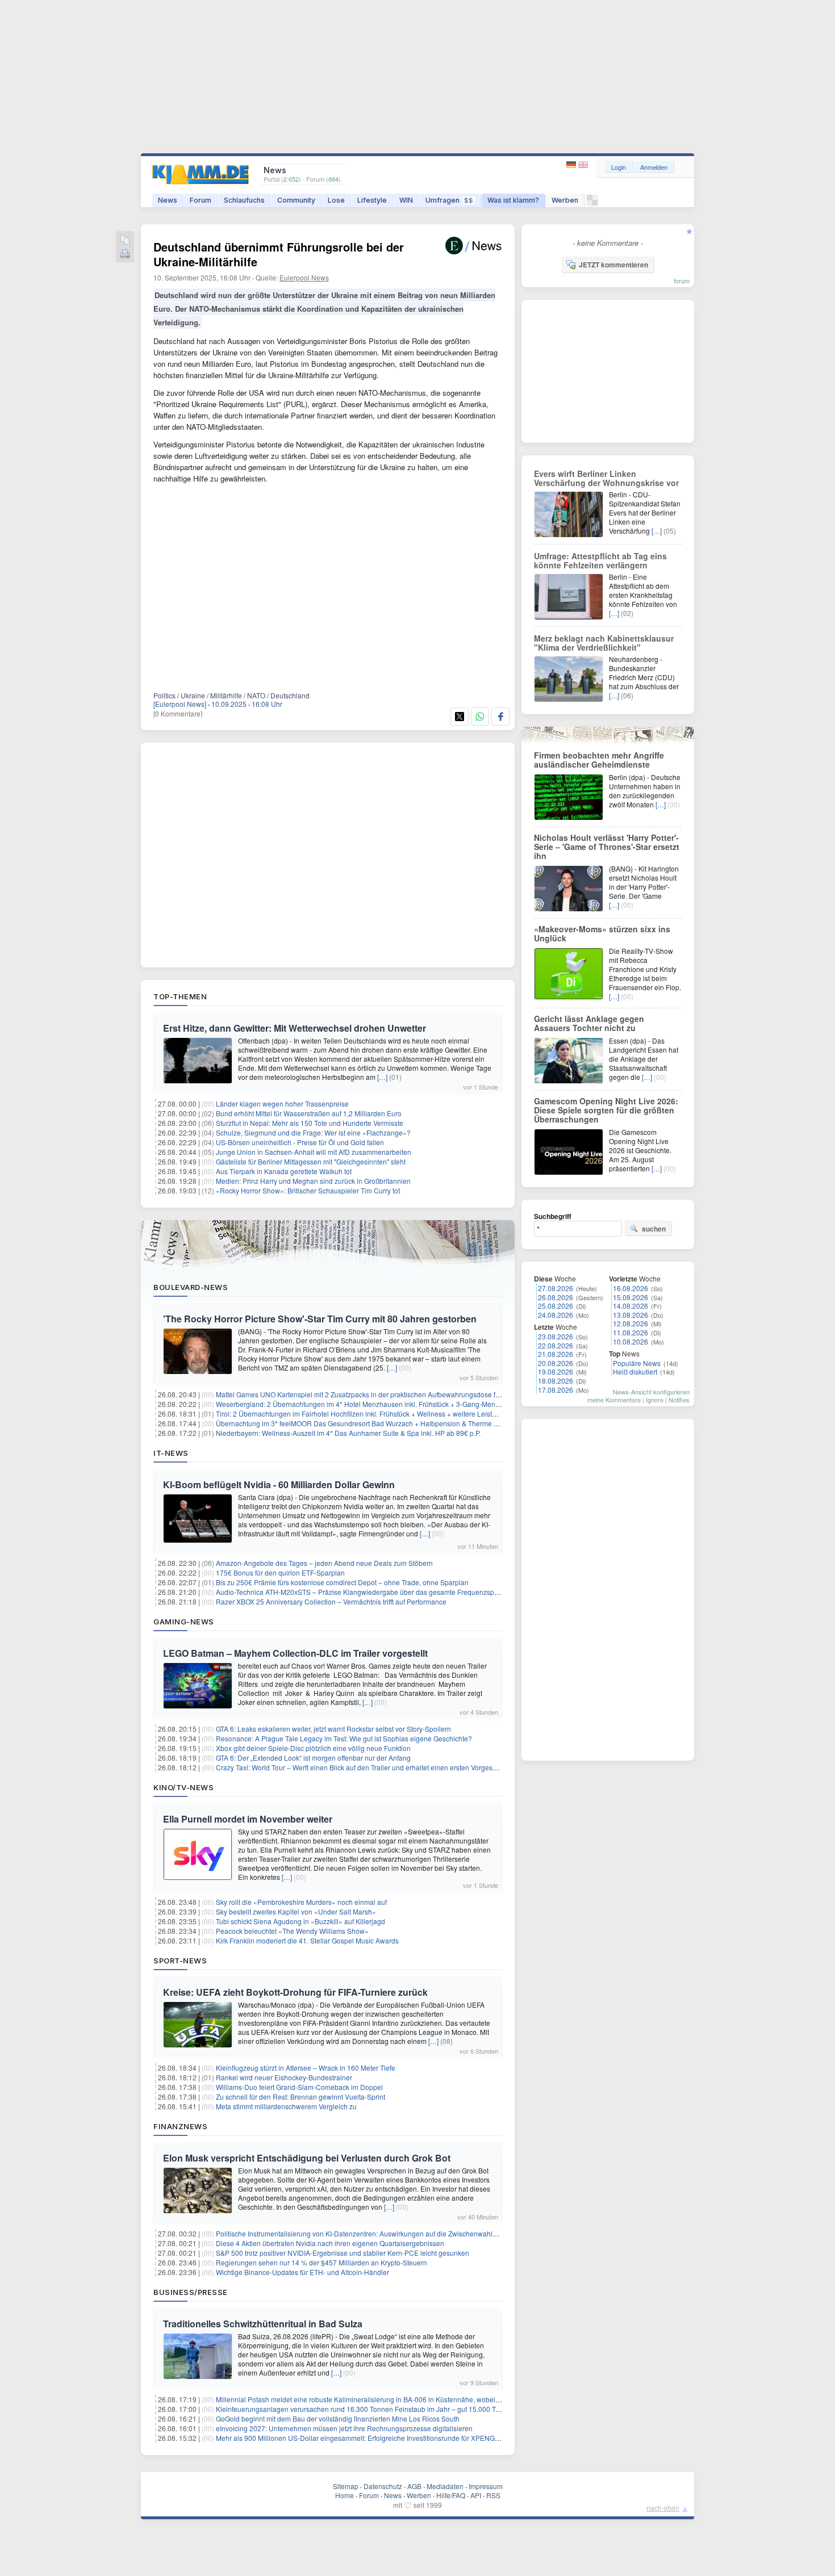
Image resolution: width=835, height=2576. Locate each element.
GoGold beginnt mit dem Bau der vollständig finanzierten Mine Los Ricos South (338, 2418)
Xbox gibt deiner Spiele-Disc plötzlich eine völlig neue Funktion (313, 1748)
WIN (406, 200)
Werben (565, 200)
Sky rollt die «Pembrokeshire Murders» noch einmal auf (301, 1902)
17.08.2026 (556, 1390)
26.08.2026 (556, 1297)
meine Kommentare (614, 1400)
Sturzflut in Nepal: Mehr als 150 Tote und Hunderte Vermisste (310, 1123)
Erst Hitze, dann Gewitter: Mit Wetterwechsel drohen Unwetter (295, 1028)
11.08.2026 (631, 1332)
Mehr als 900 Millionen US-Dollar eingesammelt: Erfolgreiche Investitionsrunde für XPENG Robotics (370, 2438)
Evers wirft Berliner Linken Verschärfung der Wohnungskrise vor (606, 478)
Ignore (655, 1400)
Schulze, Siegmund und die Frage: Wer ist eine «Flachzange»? (313, 1132)
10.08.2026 (631, 1341)
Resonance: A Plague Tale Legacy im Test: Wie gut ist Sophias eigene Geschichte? (344, 1738)
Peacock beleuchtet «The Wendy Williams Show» (292, 1931)
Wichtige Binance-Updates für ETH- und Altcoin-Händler (302, 2272)
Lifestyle (372, 200)
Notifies (679, 1400)
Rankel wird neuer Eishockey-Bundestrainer (284, 2077)
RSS (493, 2495)
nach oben (663, 2508)
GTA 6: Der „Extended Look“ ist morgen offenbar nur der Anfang (313, 1758)
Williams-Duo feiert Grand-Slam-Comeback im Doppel (299, 2087)
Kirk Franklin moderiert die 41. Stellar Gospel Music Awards (307, 1940)
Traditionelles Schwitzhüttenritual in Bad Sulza (263, 2324)
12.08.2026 (631, 1323)
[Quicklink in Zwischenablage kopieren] (125, 240)
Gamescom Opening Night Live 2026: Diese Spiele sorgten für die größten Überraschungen (606, 1110)
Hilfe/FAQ (451, 2495)
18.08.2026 (556, 1381)
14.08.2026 (631, 1306)
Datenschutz (383, 2486)
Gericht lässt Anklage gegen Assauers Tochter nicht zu (589, 1023)
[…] (382, 1077)
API (476, 2495)
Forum (201, 200)
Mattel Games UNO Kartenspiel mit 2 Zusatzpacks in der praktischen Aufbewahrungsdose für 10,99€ (370, 1394)
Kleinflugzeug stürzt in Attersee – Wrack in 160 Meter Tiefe (306, 2068)
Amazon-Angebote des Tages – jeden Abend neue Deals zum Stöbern (324, 1563)
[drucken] (125, 255)
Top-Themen (180, 996)
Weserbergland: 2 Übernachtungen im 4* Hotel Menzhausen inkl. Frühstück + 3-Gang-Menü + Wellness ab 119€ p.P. (395, 1404)
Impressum (486, 2486)
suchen (654, 1229)
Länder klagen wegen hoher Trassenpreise (282, 1103)
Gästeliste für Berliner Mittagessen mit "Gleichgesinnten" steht (311, 1161)
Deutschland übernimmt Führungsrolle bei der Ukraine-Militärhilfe (279, 254)
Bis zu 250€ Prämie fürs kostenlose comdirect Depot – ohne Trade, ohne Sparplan (342, 1582)
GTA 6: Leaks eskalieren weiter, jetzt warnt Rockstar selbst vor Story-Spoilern (333, 1729)
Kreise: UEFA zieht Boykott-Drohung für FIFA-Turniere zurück (295, 1992)
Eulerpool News (304, 277)
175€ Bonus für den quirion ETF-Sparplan (280, 1572)
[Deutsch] (572, 165)
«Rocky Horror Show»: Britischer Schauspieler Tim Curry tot (308, 1190)
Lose (336, 200)
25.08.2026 (556, 1306)
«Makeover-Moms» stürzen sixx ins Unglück (602, 933)
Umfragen (449, 200)
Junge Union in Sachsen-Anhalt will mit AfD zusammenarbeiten (314, 1152)
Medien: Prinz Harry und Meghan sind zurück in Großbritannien (313, 1181)
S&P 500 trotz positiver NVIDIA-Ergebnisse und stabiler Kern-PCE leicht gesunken (343, 2253)
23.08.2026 (556, 1336)
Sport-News (180, 1961)
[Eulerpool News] (180, 704)
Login (619, 167)
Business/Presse (191, 2292)
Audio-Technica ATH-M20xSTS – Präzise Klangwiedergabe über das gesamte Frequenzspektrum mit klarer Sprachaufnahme (408, 1592)
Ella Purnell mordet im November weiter (248, 1819)
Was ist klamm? (513, 200)
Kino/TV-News (183, 1787)
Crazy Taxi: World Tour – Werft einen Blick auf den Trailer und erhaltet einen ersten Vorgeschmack (366, 1767)
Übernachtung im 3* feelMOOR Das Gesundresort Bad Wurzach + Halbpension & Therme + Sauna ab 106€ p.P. (388, 1423)
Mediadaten (445, 2486)
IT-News (171, 1453)
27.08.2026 (556, 1288)
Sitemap (346, 2486)
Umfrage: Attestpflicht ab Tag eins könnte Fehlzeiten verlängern (600, 560)
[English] (583, 165)
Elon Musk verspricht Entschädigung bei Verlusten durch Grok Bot (307, 2158)
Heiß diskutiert (635, 1371)
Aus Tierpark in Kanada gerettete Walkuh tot (284, 1171)
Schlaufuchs (244, 200)
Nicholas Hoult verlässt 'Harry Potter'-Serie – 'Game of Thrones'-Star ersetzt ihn (607, 847)
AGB (414, 2486)
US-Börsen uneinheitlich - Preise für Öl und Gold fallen (300, 1142)
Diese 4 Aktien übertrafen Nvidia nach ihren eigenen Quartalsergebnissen (330, 2243)
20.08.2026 (556, 1363)
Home (345, 2495)
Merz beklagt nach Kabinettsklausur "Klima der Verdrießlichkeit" (604, 643)
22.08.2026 (556, 1345)
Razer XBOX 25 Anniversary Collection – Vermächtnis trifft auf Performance (331, 1601)
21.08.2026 (556, 1354)
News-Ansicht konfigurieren (651, 1392)
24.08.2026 (556, 1315)
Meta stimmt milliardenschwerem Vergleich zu (286, 2106)
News (168, 200)
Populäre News (637, 1363)
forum (682, 280)
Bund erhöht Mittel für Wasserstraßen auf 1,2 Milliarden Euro (309, 1113)
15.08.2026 (631, 1297)
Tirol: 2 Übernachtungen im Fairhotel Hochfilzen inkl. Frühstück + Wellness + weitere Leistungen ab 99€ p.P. (382, 1413)
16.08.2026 (631, 1288)
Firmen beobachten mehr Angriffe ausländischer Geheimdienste (599, 760)
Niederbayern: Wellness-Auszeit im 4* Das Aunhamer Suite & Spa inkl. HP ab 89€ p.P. (348, 1433)
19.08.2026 (556, 1371)
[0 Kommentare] (178, 713)
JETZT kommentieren (613, 265)
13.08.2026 (631, 1315)
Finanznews (180, 2126)
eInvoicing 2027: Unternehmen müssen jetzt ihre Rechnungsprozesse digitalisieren (344, 2428)
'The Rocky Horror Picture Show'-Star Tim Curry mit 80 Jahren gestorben (320, 1319)
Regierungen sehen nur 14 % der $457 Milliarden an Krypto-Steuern (322, 2262)
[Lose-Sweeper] (592, 203)
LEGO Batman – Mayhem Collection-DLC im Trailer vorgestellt (295, 1653)
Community (296, 200)
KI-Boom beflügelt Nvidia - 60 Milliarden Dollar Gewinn (279, 1484)
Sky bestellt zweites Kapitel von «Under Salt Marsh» (296, 1911)
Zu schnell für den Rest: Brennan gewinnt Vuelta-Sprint (300, 2097)
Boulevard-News (191, 1287)
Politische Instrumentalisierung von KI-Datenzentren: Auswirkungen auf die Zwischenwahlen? (360, 2233)
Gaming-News (184, 1622)
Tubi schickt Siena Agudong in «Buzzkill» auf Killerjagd (300, 1921)
